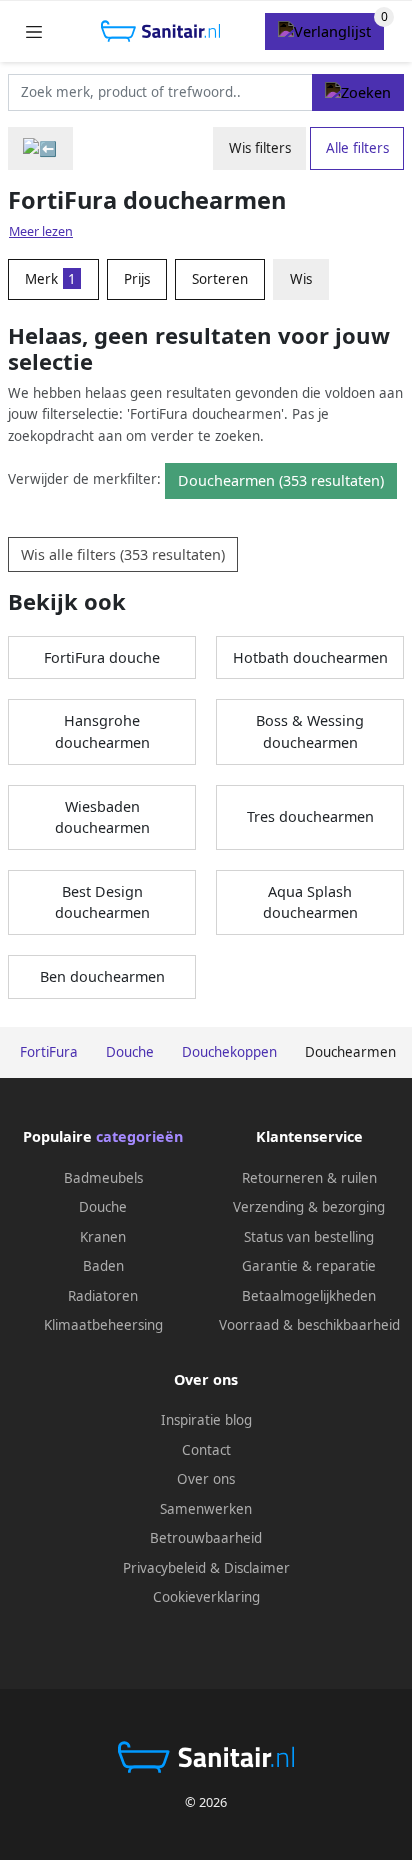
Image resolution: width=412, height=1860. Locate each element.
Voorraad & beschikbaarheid (309, 1325)
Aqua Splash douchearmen (310, 902)
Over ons (206, 1479)
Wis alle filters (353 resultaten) (123, 554)
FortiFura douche (102, 657)
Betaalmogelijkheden (309, 1296)
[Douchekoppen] (40, 148)
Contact (206, 1450)
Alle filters (357, 148)
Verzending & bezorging (309, 1207)
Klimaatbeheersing (103, 1325)
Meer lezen (41, 231)
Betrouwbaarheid (206, 1538)
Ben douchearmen (102, 976)
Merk (50, 279)
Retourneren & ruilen (309, 1178)
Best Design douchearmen (102, 902)
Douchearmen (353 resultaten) (281, 480)
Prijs (137, 279)
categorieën (139, 1136)
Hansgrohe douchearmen (102, 731)
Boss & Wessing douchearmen (310, 731)
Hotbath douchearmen (310, 657)
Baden (103, 1266)
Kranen (103, 1237)
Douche (103, 1207)
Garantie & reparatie (309, 1266)
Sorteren (220, 279)
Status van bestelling (309, 1237)
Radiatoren (103, 1296)
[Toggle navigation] (34, 31)
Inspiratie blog (206, 1420)
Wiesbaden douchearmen (102, 817)
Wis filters (260, 148)
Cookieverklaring (206, 1597)
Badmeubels (103, 1178)
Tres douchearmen (310, 816)
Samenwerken (206, 1509)
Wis (301, 279)
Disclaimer (257, 1568)
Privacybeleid (164, 1568)
